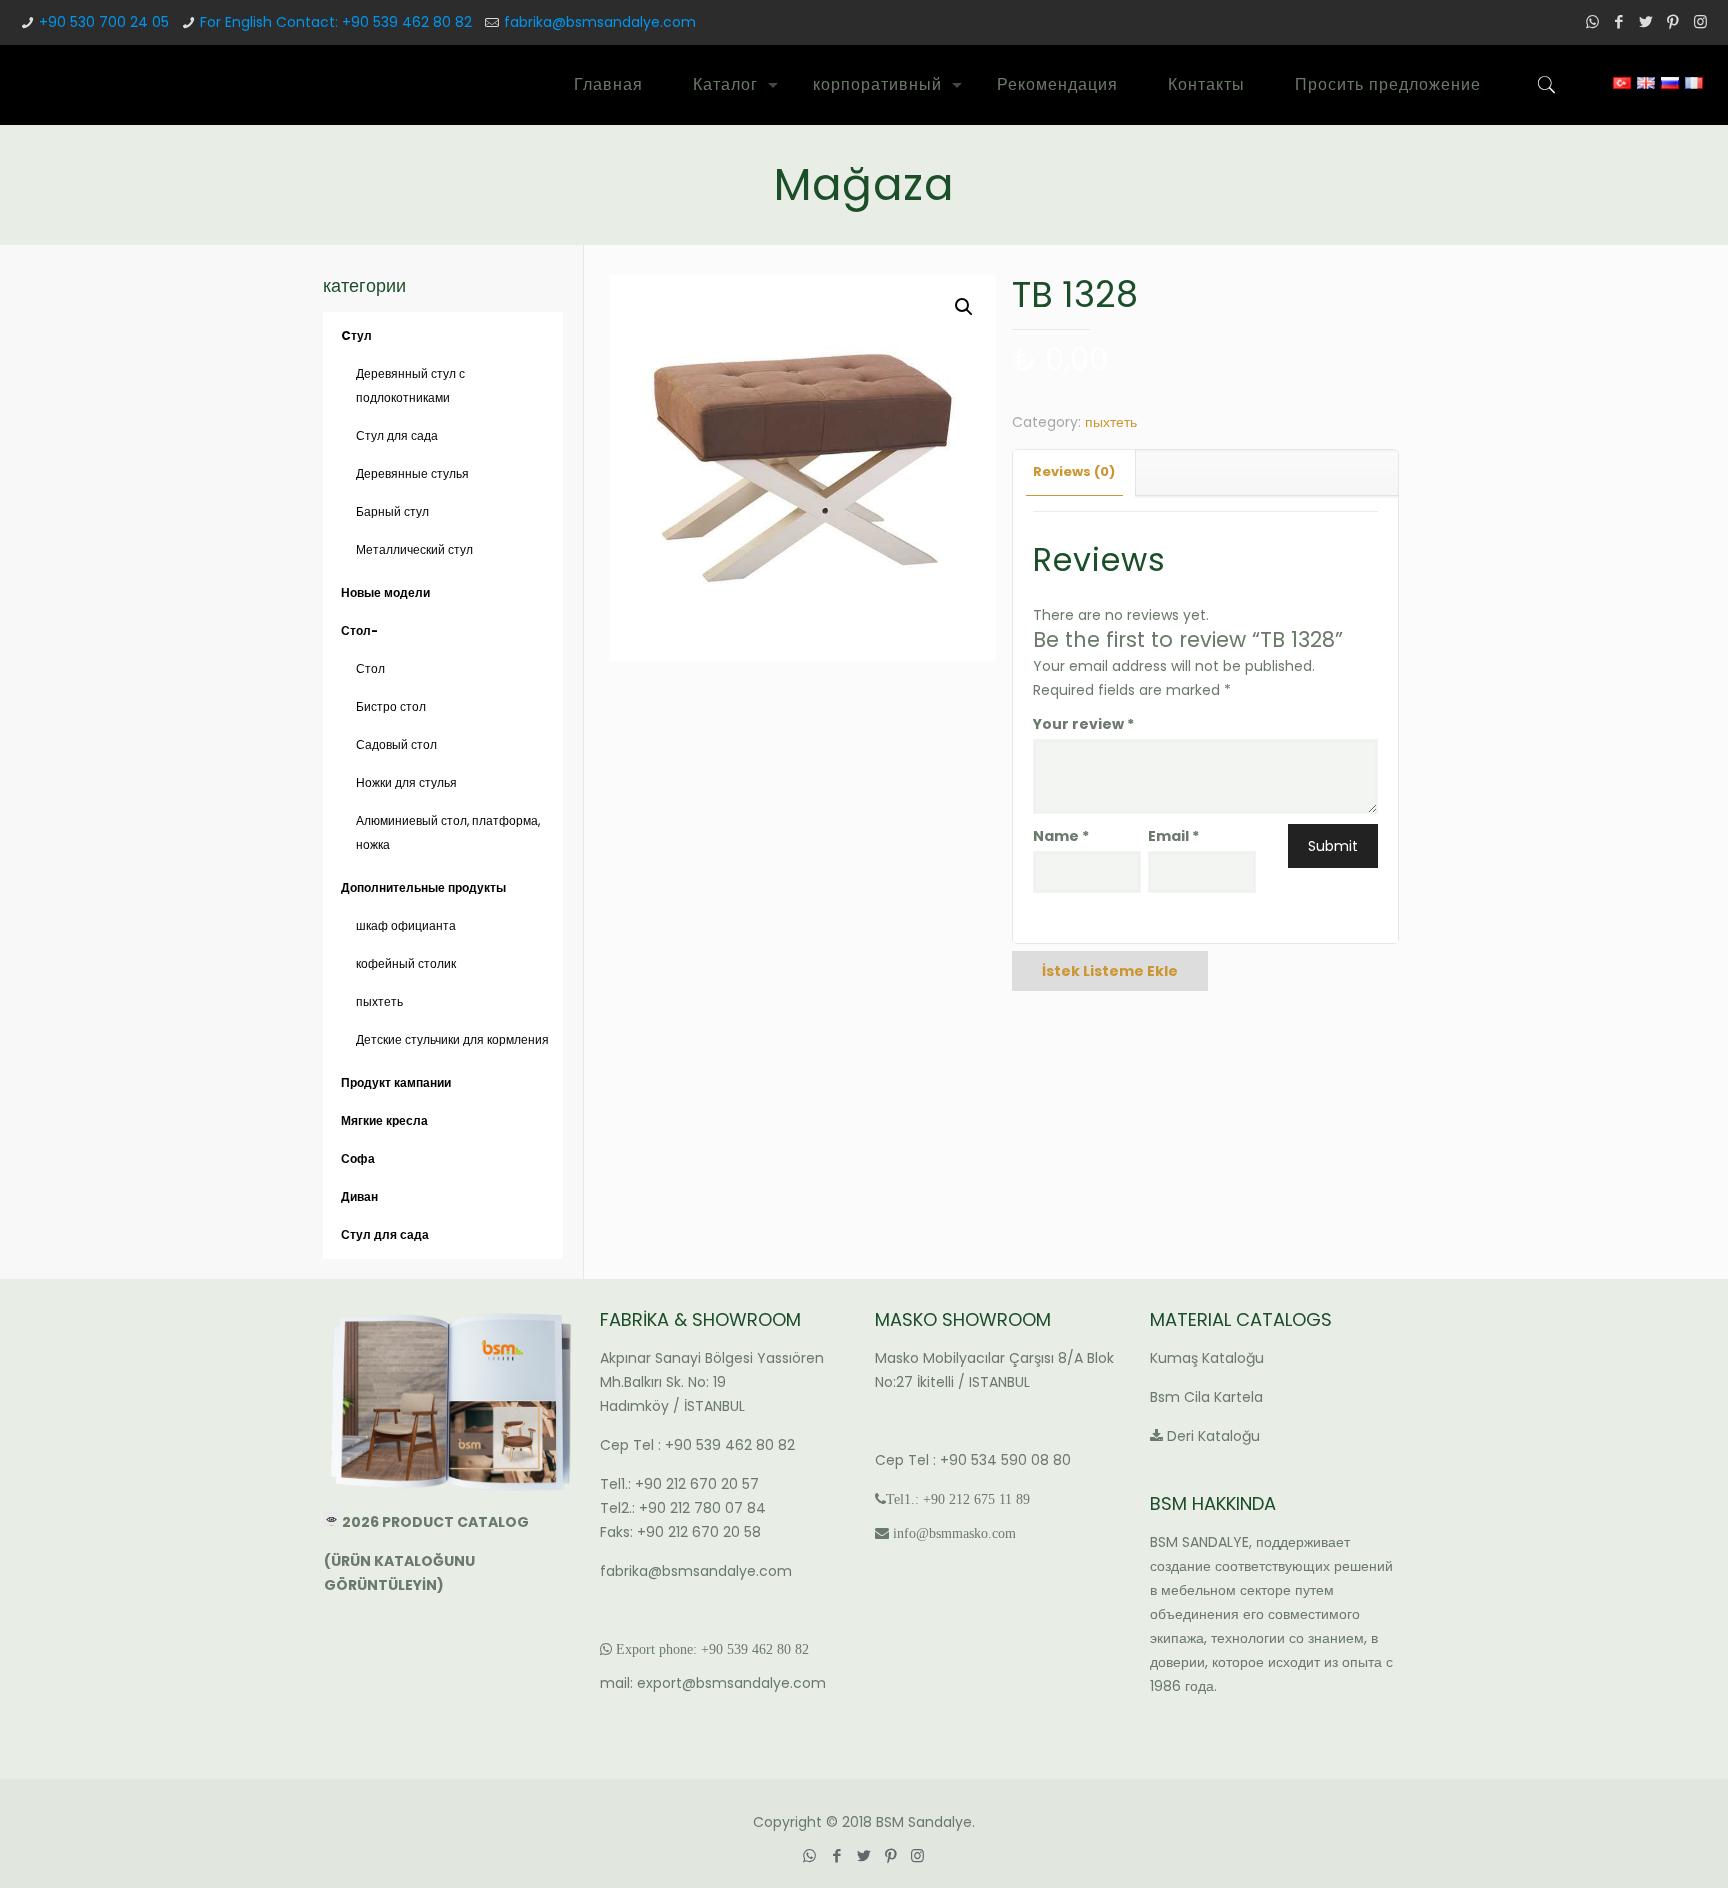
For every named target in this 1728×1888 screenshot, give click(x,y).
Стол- (359, 630)
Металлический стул (414, 549)
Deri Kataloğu (1213, 1436)
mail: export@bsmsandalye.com (713, 1683)
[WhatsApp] (1592, 21)
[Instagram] (1700, 21)
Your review (1083, 724)
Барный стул (392, 511)
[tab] (1074, 472)
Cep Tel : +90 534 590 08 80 (973, 1460)
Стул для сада (397, 435)
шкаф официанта (406, 925)
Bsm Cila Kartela (1206, 1397)
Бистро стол (391, 706)
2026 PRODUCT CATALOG (437, 1522)
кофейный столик (406, 963)
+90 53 (721, 1649)
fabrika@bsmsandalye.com (600, 22)
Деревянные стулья (412, 473)
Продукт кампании (396, 1082)
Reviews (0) (1074, 471)
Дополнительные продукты (423, 887)
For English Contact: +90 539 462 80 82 (336, 22)
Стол (370, 668)
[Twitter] (1646, 21)
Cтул (356, 335)
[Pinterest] (1673, 21)
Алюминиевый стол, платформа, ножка (448, 832)
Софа (358, 1158)
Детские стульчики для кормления (452, 1039)
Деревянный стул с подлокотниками (410, 385)
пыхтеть (1111, 422)
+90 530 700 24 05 (104, 22)
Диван (359, 1196)
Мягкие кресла (384, 1120)
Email (1173, 836)
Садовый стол (396, 744)
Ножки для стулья (406, 782)
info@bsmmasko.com (954, 1533)
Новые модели (385, 592)
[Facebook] (1619, 21)
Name (1061, 836)
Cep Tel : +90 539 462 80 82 (697, 1445)
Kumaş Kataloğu (1207, 1358)
